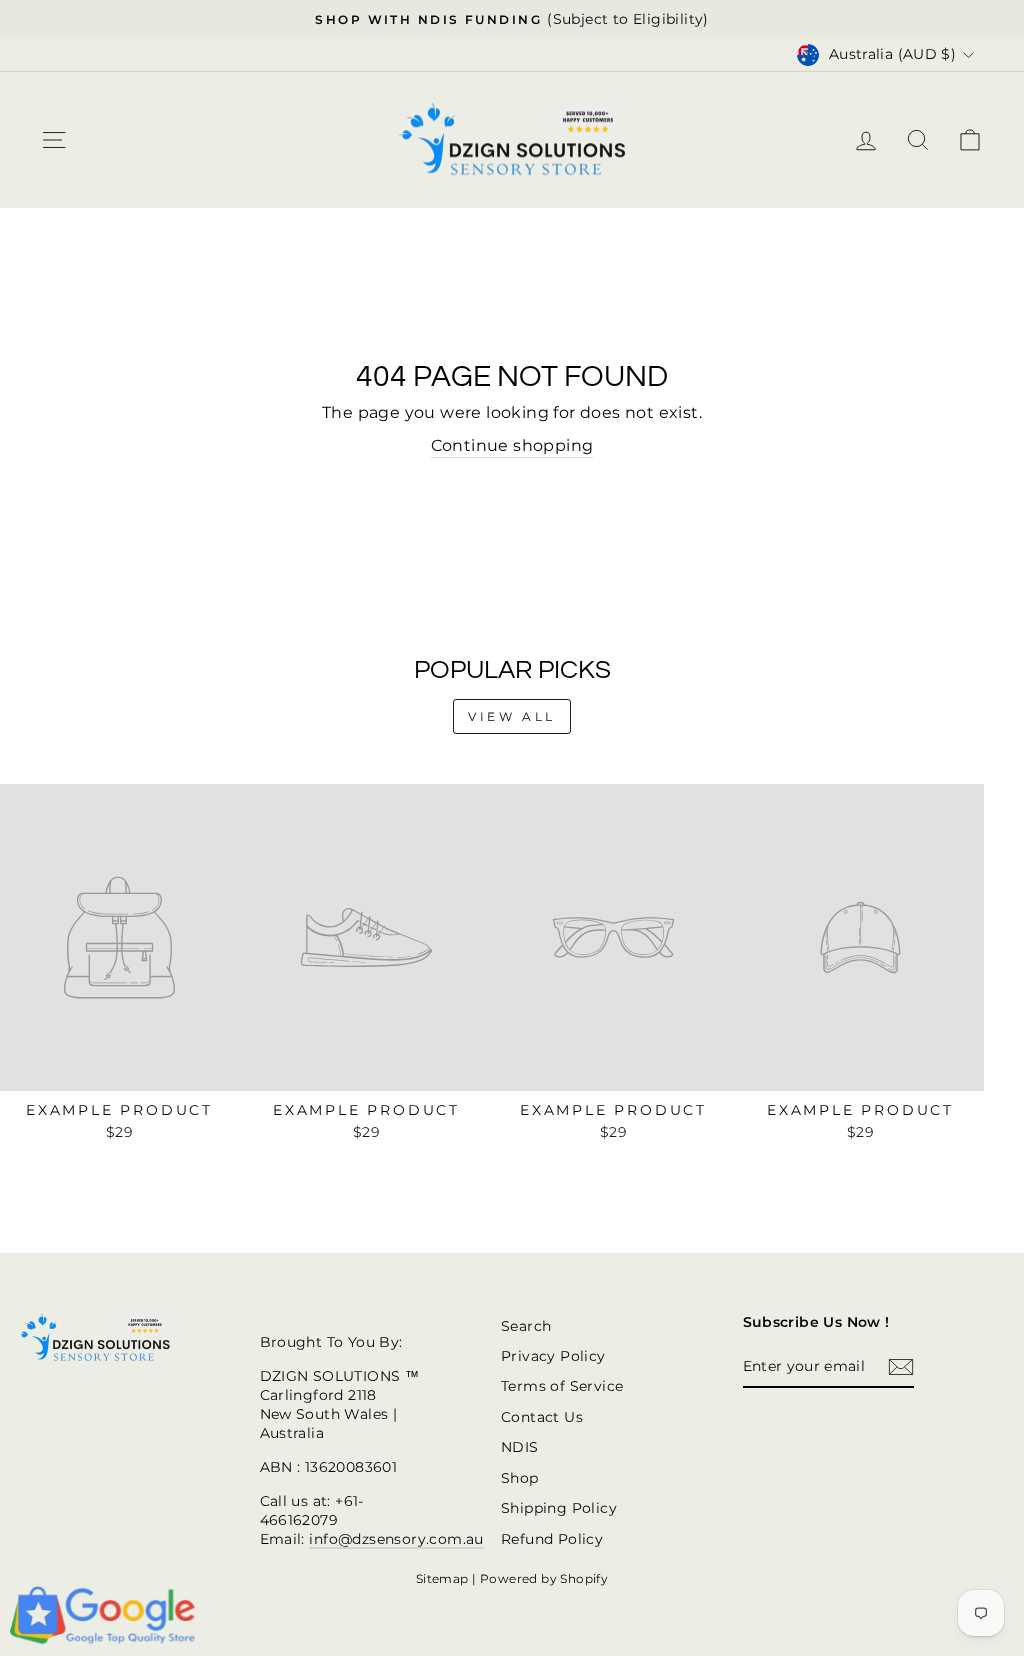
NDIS (520, 1447)
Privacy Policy (553, 1356)
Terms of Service (562, 1386)
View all (512, 716)
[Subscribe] (901, 1367)
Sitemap (442, 1578)
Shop (520, 1478)
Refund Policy (552, 1539)
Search (526, 1326)
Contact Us (542, 1417)
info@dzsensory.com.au (396, 1539)
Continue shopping (512, 445)
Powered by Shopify (544, 1578)
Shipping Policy (559, 1508)
